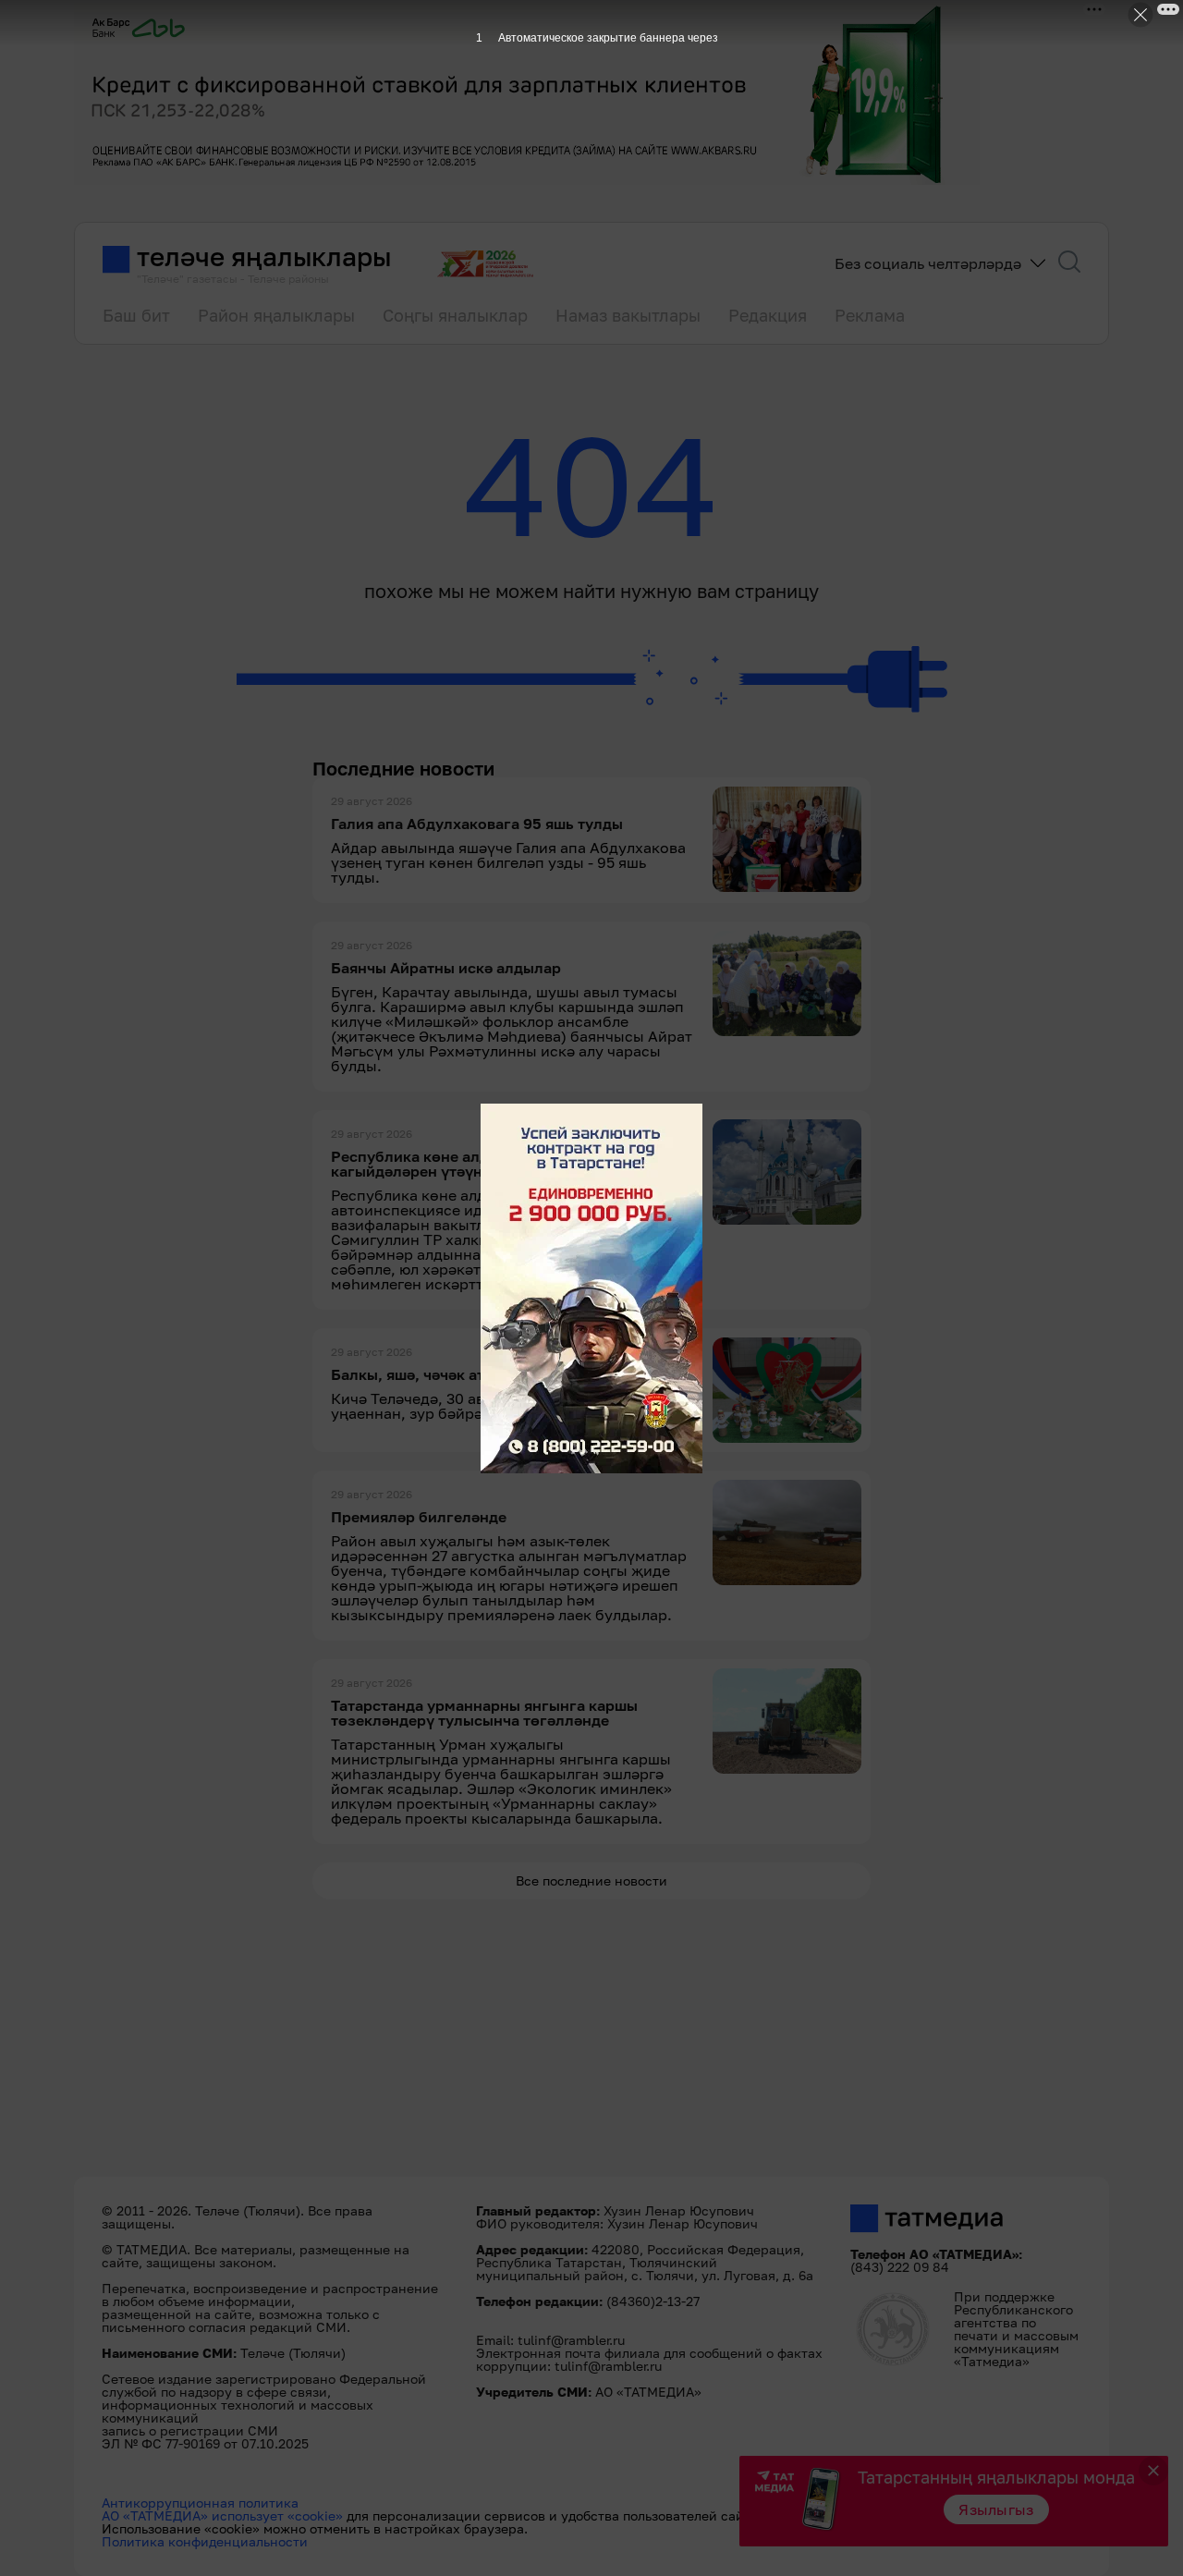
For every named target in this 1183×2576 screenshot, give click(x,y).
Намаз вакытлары (628, 315)
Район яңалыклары (276, 315)
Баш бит (136, 315)
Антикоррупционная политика (200, 2503)
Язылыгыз (996, 2509)
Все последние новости (591, 1880)
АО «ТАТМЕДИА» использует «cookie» (222, 2515)
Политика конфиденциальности (205, 2541)
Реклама (870, 315)
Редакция (768, 315)
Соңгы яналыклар (455, 315)
